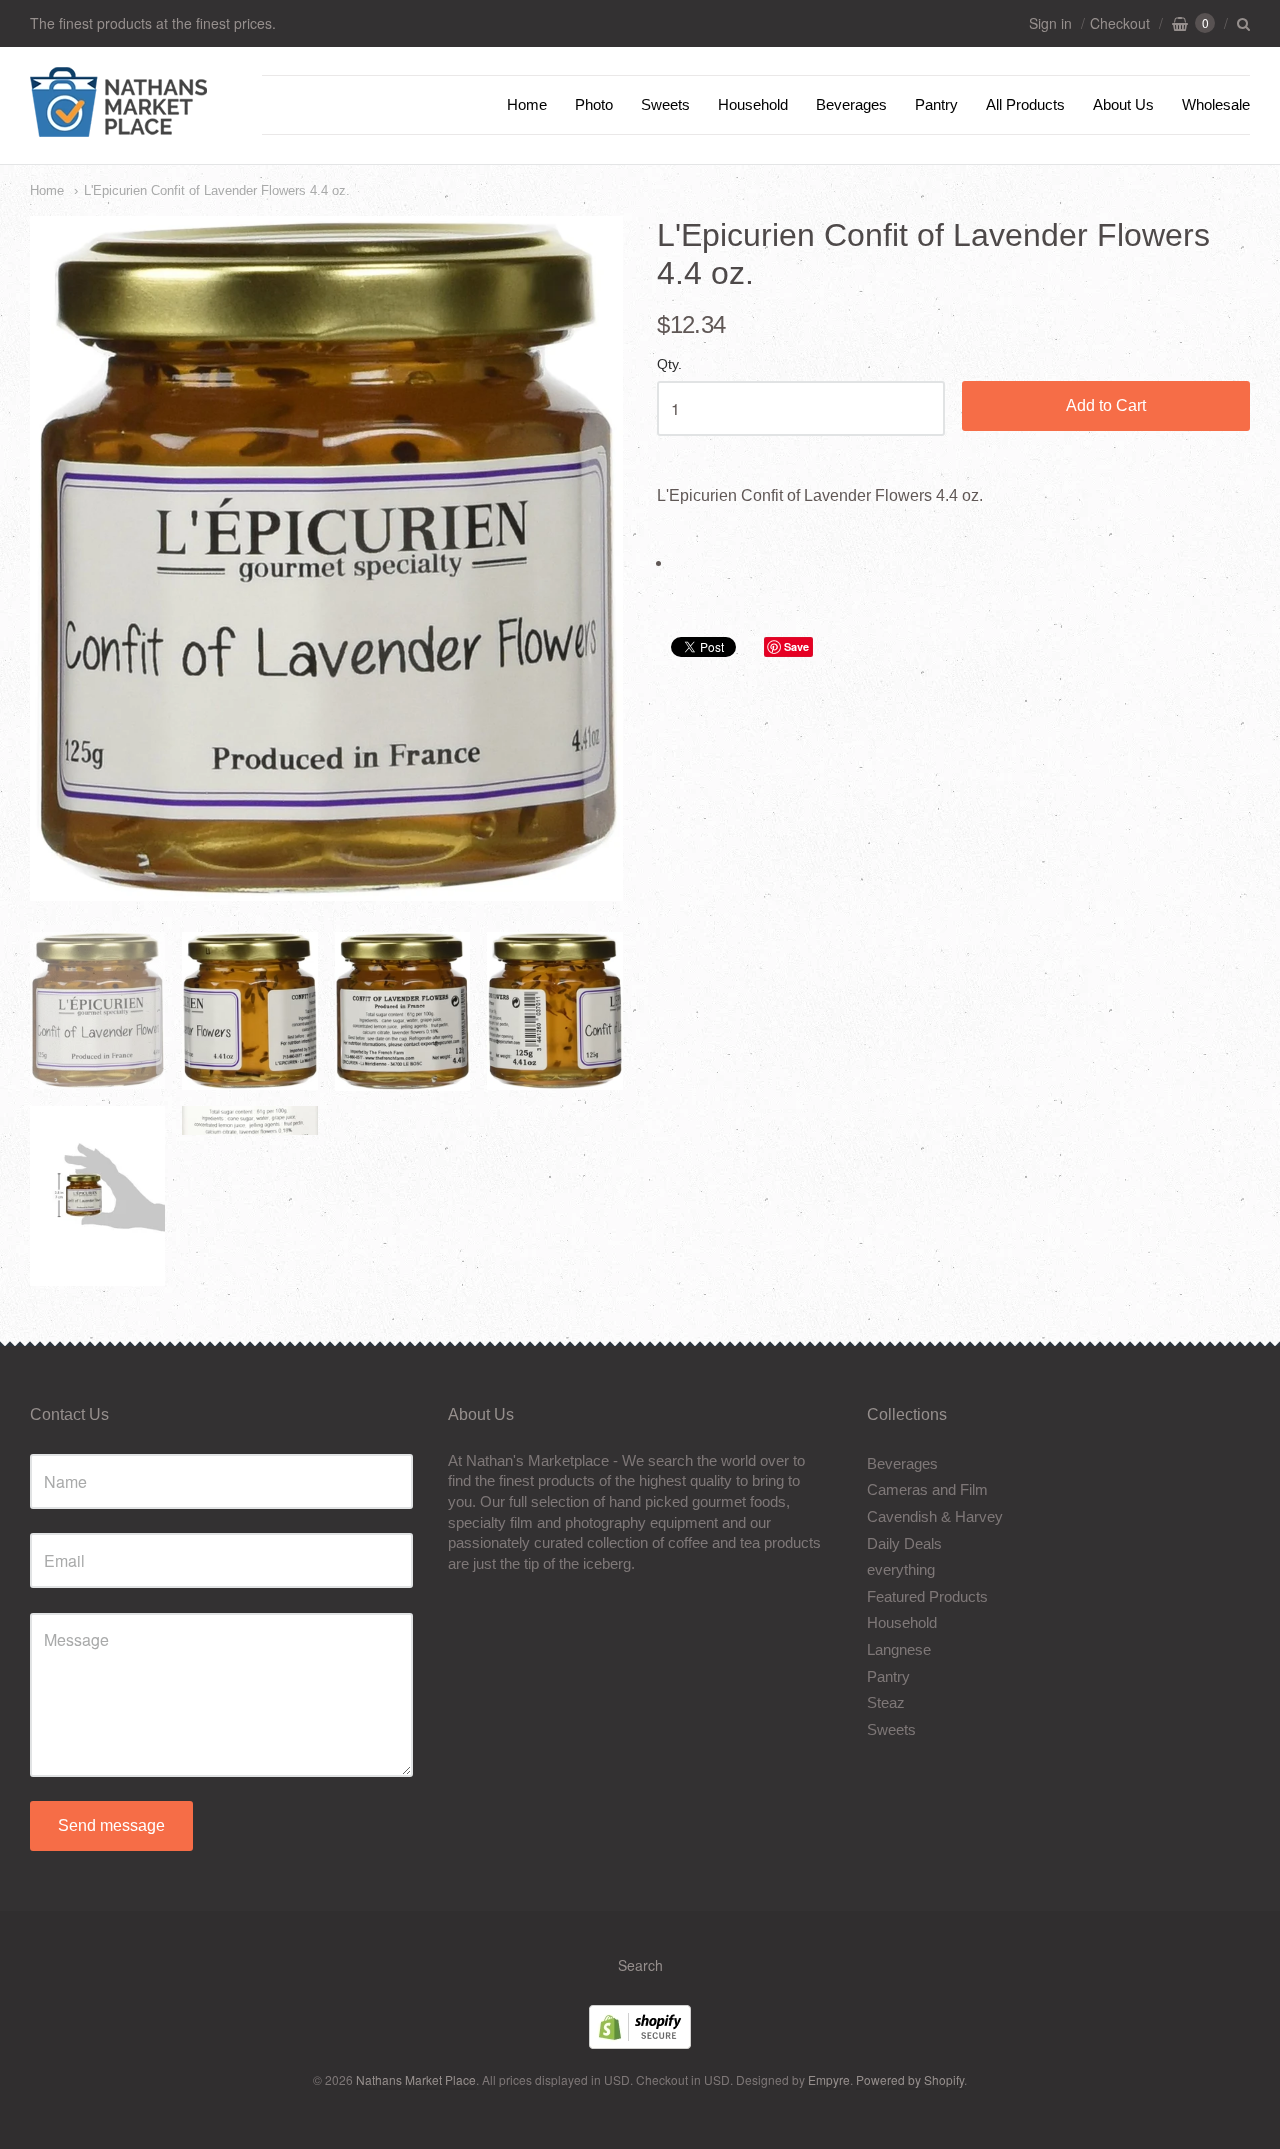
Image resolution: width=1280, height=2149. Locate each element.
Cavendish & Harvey (935, 1516)
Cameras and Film (927, 1489)
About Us (1123, 104)
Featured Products (927, 1596)
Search (640, 1965)
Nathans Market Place (416, 2079)
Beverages (851, 104)
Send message (111, 1825)
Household (753, 104)
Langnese (899, 1649)
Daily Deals (904, 1543)
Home (527, 104)
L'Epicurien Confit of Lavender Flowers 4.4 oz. (217, 190)
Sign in (1050, 23)
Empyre (829, 2079)
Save (796, 646)
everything (901, 1569)
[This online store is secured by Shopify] (640, 2042)
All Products (1025, 104)
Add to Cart (1106, 405)
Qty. (669, 364)
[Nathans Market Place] (118, 126)
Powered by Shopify (910, 2079)
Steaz (886, 1702)
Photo (594, 104)
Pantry (936, 104)
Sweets (665, 104)
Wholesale (1216, 104)
